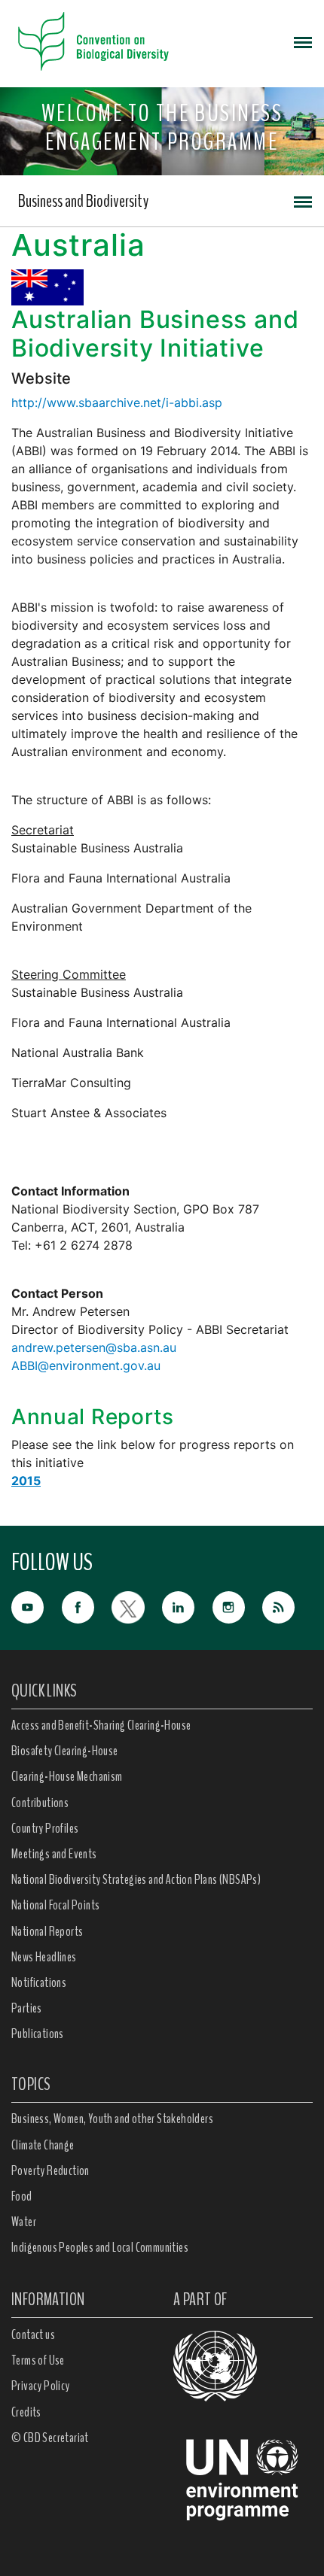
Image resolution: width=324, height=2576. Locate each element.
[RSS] (287, 1608)
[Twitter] (137, 1606)
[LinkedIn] (187, 1606)
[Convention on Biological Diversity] (93, 41)
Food (22, 2196)
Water (24, 2222)
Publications (38, 2034)
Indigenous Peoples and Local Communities (100, 2247)
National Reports (47, 1931)
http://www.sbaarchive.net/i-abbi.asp (117, 402)
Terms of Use (38, 2360)
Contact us (33, 2334)
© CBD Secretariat (50, 2438)
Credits (26, 2412)
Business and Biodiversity (83, 201)
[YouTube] (37, 1606)
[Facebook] (87, 1606)
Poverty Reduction (50, 2170)
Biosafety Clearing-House (65, 1751)
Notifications (39, 1982)
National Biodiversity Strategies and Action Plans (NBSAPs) (136, 1879)
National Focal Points (55, 1905)
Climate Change (43, 2145)
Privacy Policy (41, 2386)
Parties (27, 2008)
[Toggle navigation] (303, 41)
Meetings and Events (54, 1854)
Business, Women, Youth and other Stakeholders (112, 2119)
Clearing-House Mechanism (67, 1776)
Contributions (40, 1803)
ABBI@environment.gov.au (86, 1365)
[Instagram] (238, 1606)
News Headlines (44, 1957)
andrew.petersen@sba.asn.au (94, 1347)
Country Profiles (45, 1828)
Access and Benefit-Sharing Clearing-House (101, 1725)
